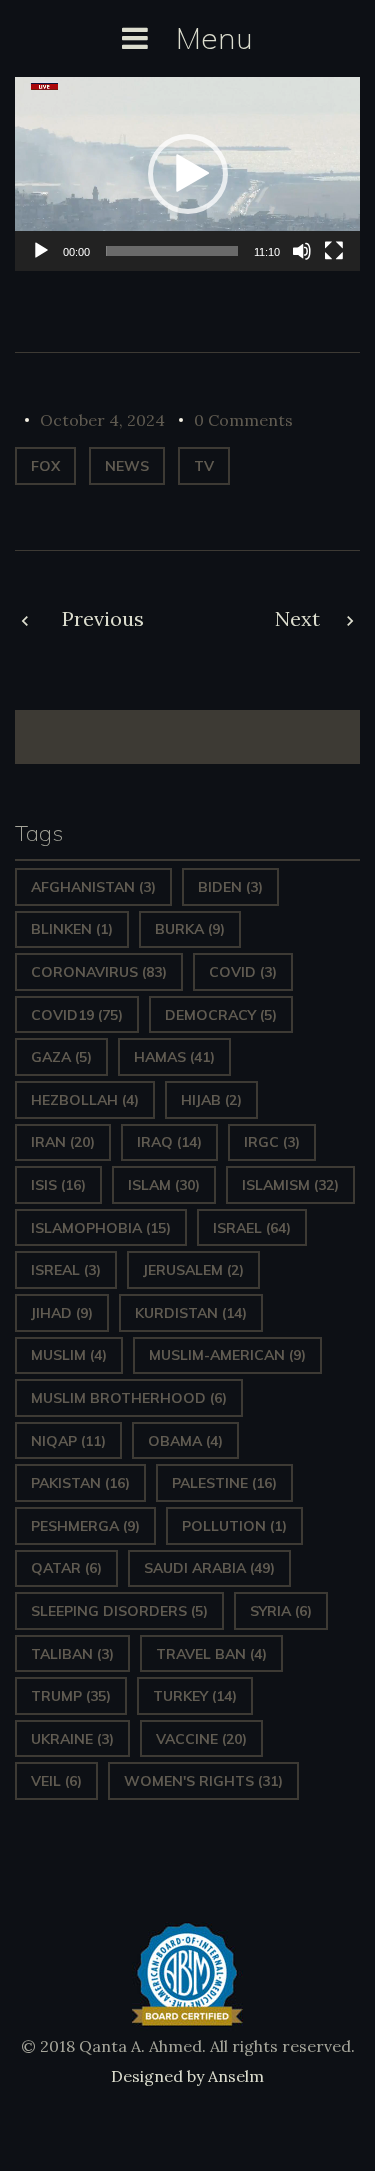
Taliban (72, 1654)
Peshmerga (85, 1526)
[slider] (172, 251)
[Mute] (302, 251)
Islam (164, 1185)
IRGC (272, 1142)
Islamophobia (101, 1228)
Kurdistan (191, 1313)
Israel (252, 1228)
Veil (56, 1781)
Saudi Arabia (209, 1568)
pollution (234, 1526)
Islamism (290, 1185)
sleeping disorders (119, 1611)
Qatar (66, 1568)
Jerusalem (193, 1270)
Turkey (195, 1696)
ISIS (58, 1185)
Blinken (72, 929)
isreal (66, 1270)
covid (243, 972)
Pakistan (80, 1483)
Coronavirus (99, 972)
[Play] (41, 251)
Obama (185, 1441)
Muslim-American (227, 1355)
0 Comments (243, 420)
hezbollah (85, 1100)
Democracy (221, 1015)
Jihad (62, 1313)
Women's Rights (203, 1781)
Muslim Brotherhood (129, 1398)
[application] (187, 174)
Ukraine (72, 1739)
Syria (281, 1611)
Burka (190, 929)
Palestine (224, 1483)
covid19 (77, 1015)
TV (204, 466)
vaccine (201, 1739)
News (127, 466)
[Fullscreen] (334, 251)
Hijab (211, 1100)
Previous (103, 618)
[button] (188, 174)
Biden (230, 887)
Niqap (68, 1441)
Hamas (174, 1057)
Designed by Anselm (187, 2076)
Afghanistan (93, 887)
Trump (71, 1696)
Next (297, 618)
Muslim (69, 1355)
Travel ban (211, 1654)
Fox (45, 466)
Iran (63, 1142)
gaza (61, 1057)
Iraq (169, 1142)
